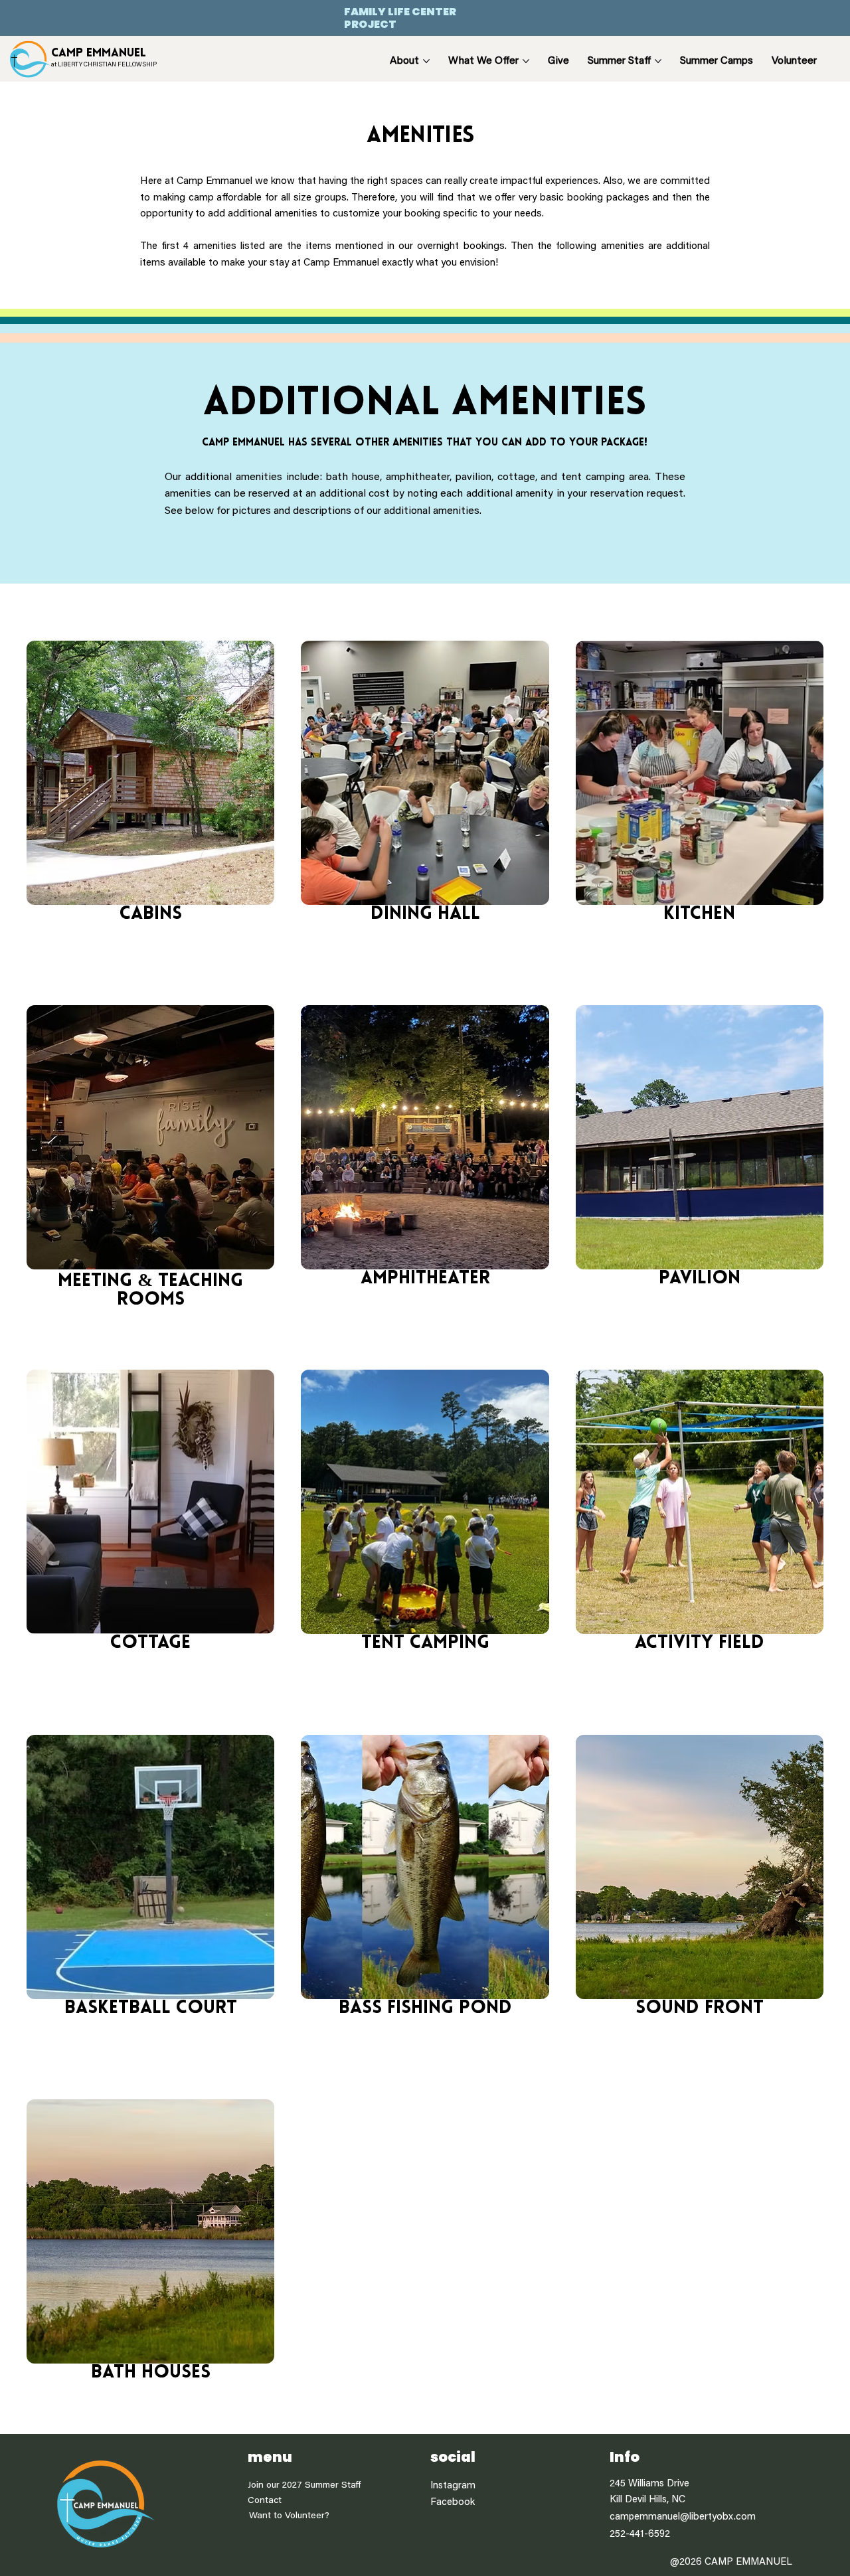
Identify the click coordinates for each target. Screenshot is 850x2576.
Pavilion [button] (700, 1279)
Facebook (453, 2503)
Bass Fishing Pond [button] (425, 2008)
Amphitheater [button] (425, 1279)
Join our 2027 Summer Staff (304, 2486)
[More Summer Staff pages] (658, 61)
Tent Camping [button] (425, 1643)
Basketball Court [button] (151, 2008)
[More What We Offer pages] (526, 61)
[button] (150, 773)
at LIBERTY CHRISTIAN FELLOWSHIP (104, 65)
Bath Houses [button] (151, 2373)
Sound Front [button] (700, 2008)
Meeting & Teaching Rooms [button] (150, 1291)
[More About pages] (426, 61)
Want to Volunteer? (289, 2516)
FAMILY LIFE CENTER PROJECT (400, 18)
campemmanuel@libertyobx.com (683, 2517)
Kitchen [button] (699, 914)
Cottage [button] (150, 1643)
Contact (265, 2501)
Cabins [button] (151, 914)
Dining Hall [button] (425, 914)
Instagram (453, 2486)
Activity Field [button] (700, 1643)
